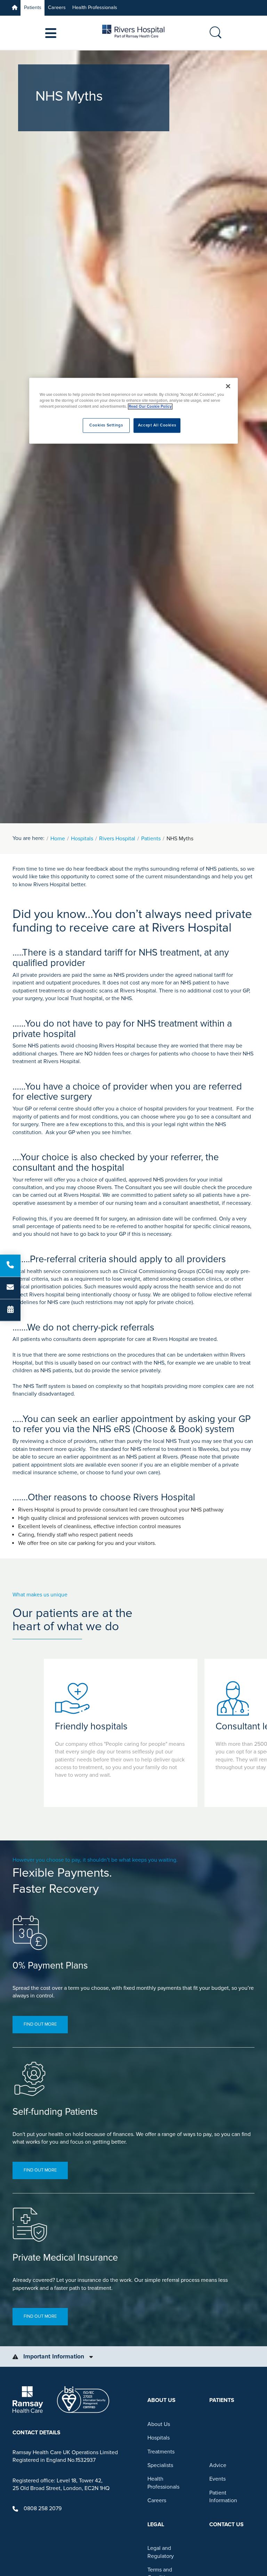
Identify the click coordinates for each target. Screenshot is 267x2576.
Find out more (40, 2024)
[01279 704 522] (10, 1266)
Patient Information (223, 2497)
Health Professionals (95, 7)
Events (217, 2479)
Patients (33, 7)
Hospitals (82, 839)
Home (58, 839)
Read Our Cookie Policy (150, 407)
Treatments (161, 2452)
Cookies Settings (106, 426)
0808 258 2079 (43, 2508)
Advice (218, 2465)
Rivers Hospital (117, 839)
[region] (133, 411)
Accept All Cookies (157, 426)
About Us (159, 2424)
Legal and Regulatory (161, 2552)
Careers (57, 7)
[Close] (228, 386)
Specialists (160, 2465)
